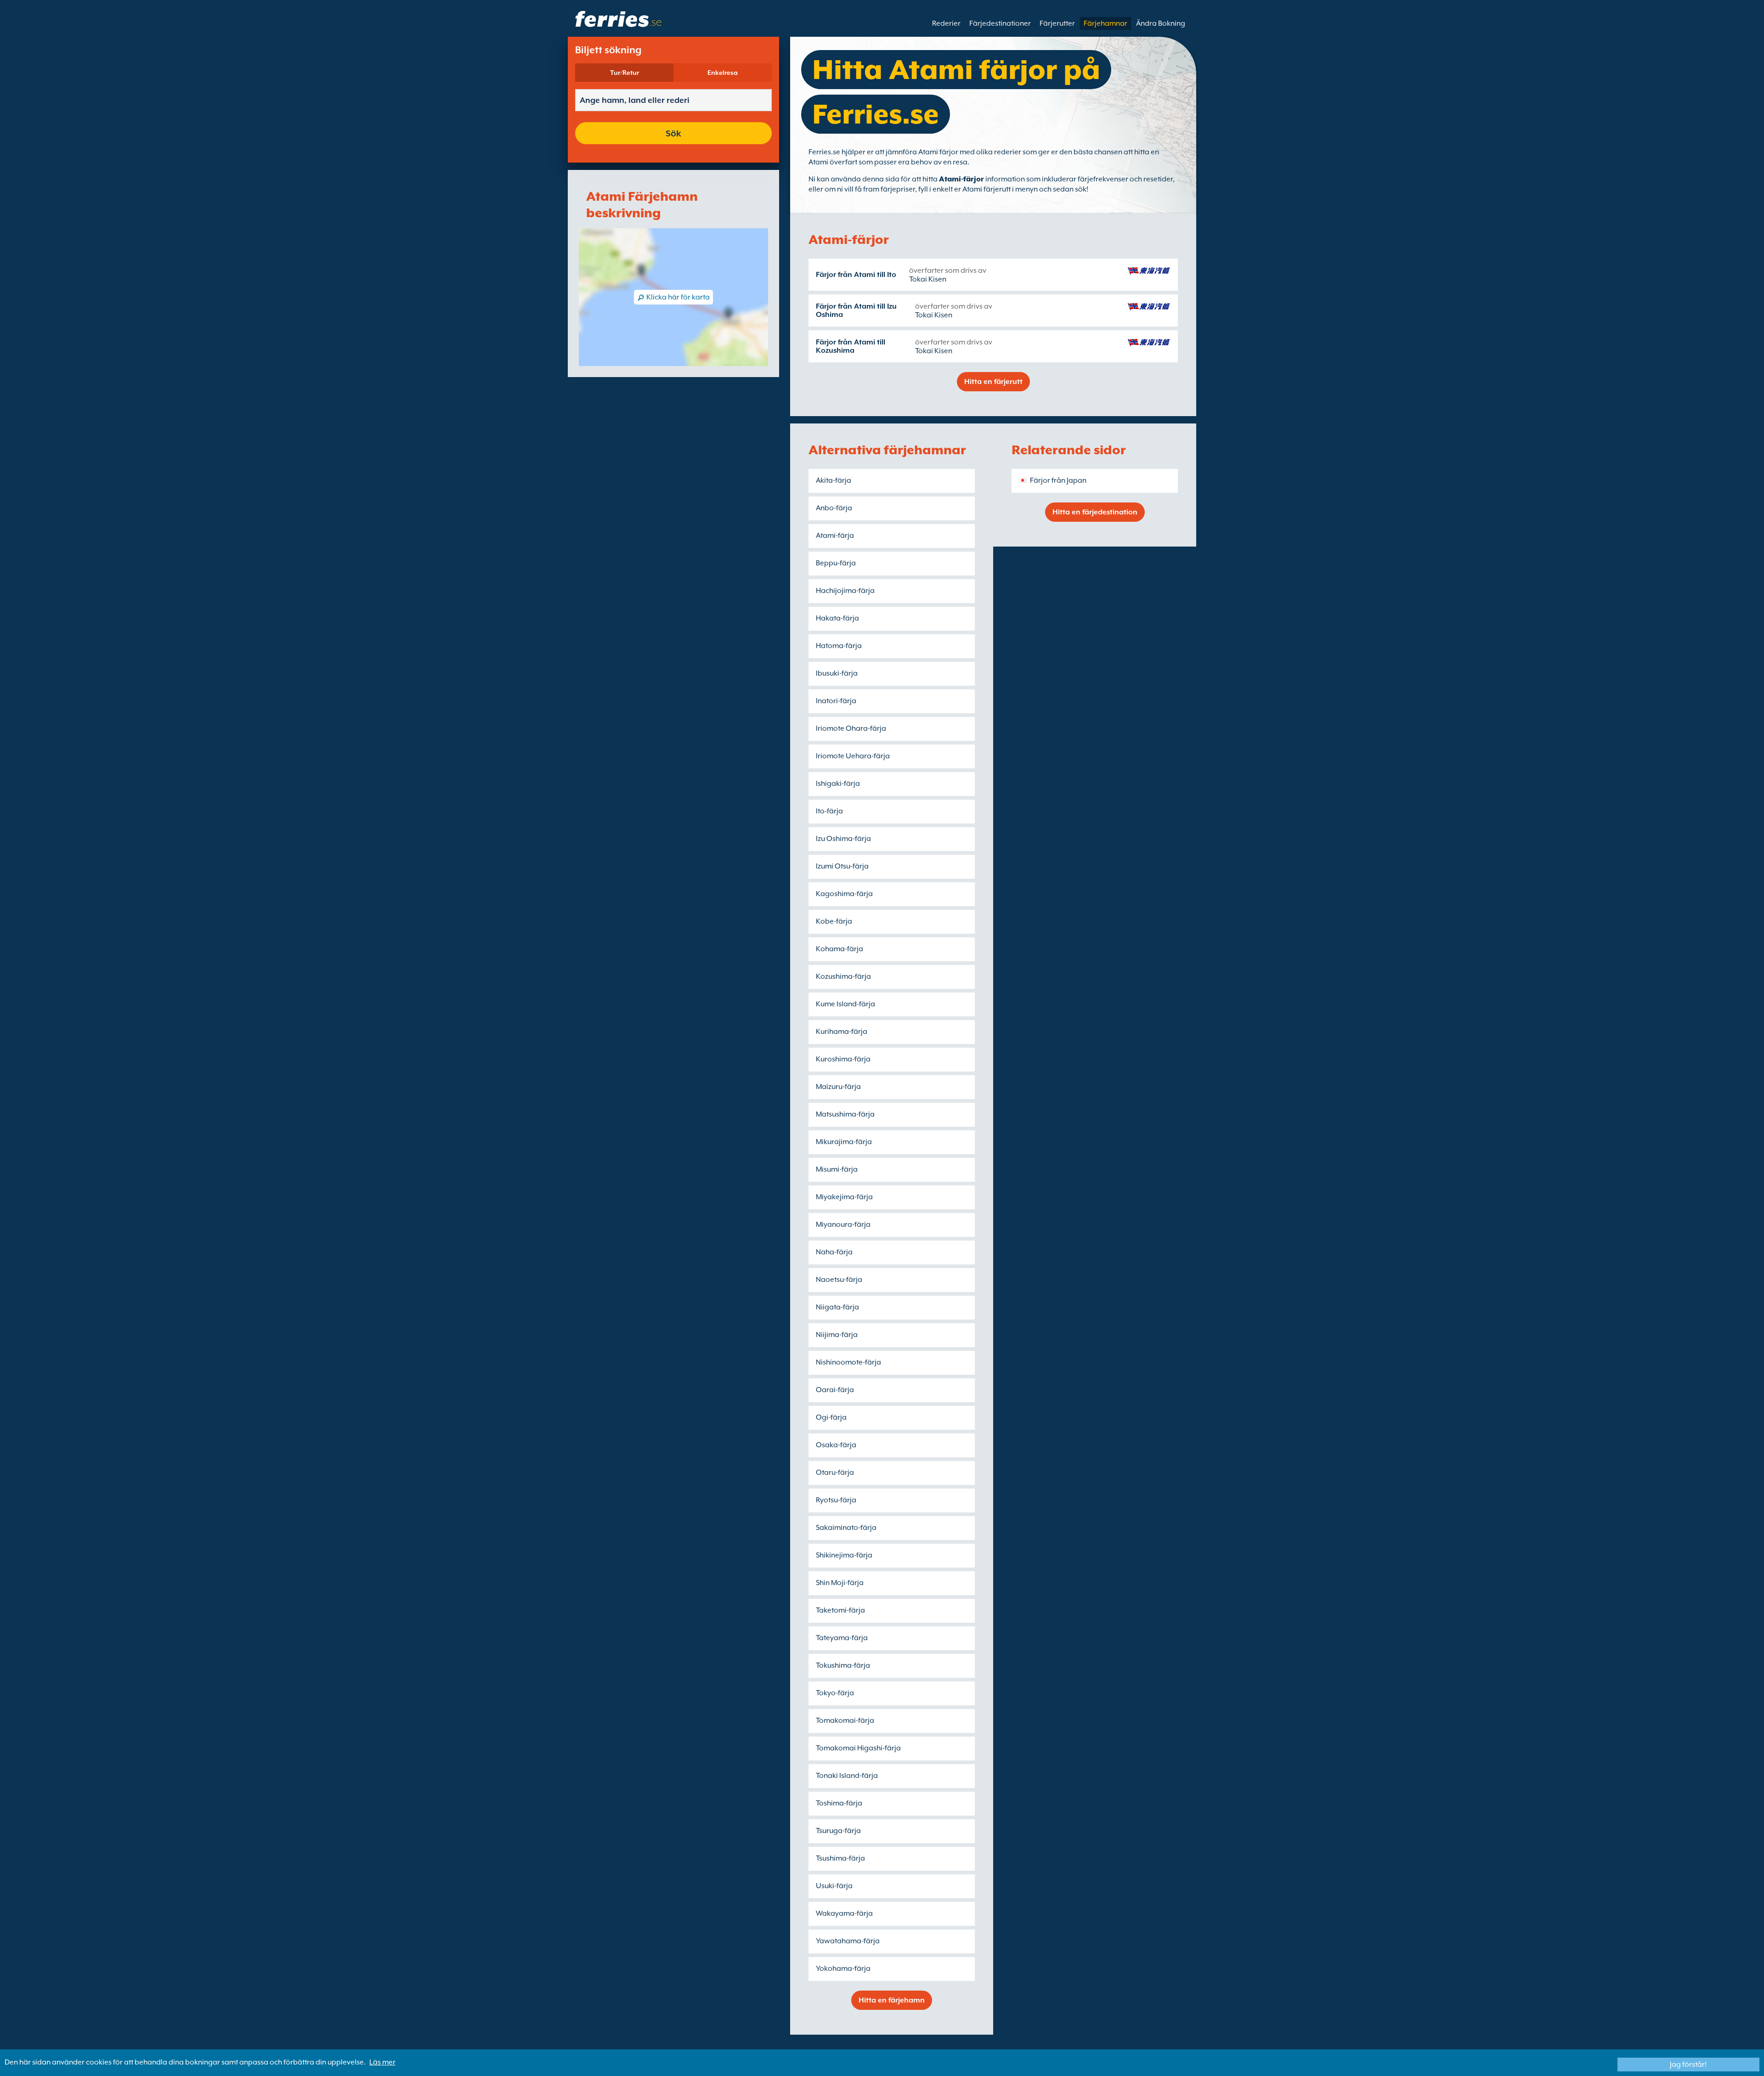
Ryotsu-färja (836, 1500)
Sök (673, 133)
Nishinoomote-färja (848, 1362)
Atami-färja (835, 536)
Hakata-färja (837, 618)
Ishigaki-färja (838, 784)
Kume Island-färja (845, 1004)
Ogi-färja (831, 1417)
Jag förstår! (1688, 2065)
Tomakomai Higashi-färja (858, 1748)
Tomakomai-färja (845, 1721)
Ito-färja (829, 811)
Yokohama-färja (843, 1969)
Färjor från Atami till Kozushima (851, 346)
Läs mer (382, 2062)
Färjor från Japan (1058, 480)
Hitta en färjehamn (892, 2000)
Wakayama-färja (844, 1913)
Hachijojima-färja (845, 591)
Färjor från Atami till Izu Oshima (856, 310)
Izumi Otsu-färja (842, 866)
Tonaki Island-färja (847, 1776)
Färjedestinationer (1000, 23)
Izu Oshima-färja (843, 839)
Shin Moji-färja (840, 1583)
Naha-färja (834, 1252)
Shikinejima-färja (844, 1555)
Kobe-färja (834, 921)
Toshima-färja (839, 1803)
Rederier (946, 23)
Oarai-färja (835, 1390)
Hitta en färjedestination (1095, 512)
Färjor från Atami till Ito (856, 275)
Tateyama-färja (842, 1638)
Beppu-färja (836, 563)
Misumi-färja (837, 1169)
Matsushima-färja (845, 1114)
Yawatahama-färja (848, 1941)
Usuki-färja (834, 1886)
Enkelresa (723, 73)
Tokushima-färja (843, 1665)
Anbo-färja (834, 508)
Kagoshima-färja (844, 894)
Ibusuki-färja (837, 673)
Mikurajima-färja (844, 1142)
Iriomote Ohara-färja (851, 728)
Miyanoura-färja (843, 1224)
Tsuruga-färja (838, 1831)
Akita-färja (834, 480)
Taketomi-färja (840, 1610)
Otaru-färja (835, 1472)
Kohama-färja (840, 949)
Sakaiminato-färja (846, 1528)
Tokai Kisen (928, 279)
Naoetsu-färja (839, 1280)
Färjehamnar (1105, 23)
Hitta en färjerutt (993, 382)
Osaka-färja (836, 1445)
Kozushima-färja (843, 976)
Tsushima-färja (840, 1858)
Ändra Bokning (1161, 23)
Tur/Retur (625, 73)
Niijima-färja (837, 1335)
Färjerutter (1057, 23)
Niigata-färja (837, 1307)
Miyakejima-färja (844, 1197)
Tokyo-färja (835, 1693)
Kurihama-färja (842, 1032)
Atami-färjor (961, 179)
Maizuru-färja (838, 1087)
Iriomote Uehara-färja (853, 756)
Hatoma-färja (839, 646)
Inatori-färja (836, 701)
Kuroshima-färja (843, 1059)
